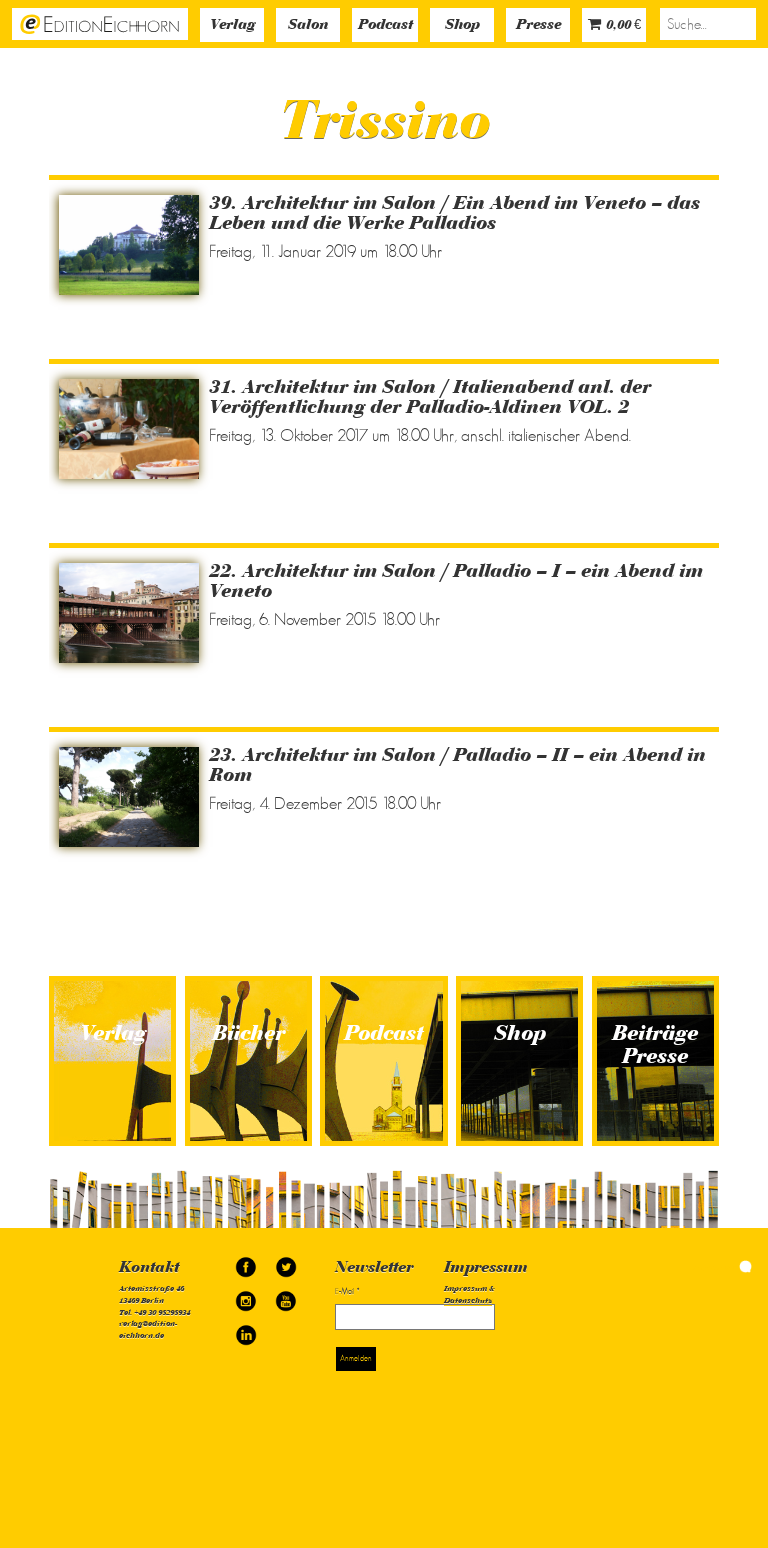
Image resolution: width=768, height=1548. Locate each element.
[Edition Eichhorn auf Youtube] (286, 1294)
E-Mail (347, 1291)
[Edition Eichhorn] (100, 23)
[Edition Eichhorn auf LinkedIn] (246, 1328)
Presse (538, 25)
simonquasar (716, 1267)
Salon (308, 25)
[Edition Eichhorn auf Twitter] (286, 1260)
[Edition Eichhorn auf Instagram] (247, 1294)
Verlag (232, 25)
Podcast (385, 25)
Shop (462, 25)
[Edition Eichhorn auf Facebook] (247, 1260)
